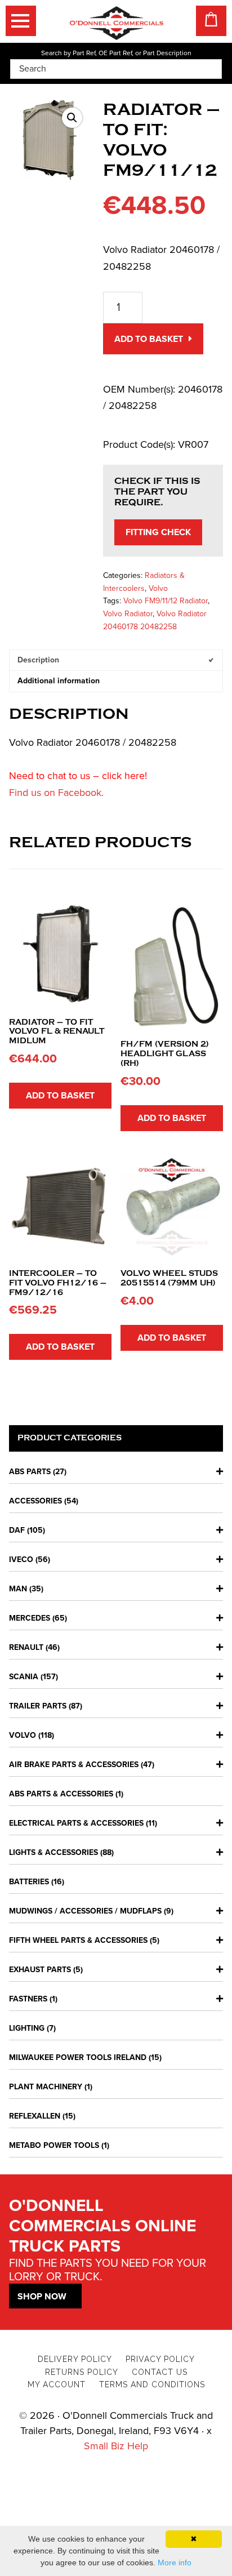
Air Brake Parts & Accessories (74, 1765)
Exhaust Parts (40, 1970)
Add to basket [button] (60, 1096)
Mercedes (30, 1618)
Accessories (35, 1501)
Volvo (158, 588)
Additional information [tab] (59, 681)
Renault (26, 1647)
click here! (124, 776)
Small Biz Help (116, 2446)
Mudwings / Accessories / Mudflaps (85, 1911)
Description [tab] (38, 660)
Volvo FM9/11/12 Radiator (166, 601)
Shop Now (42, 2297)
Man (18, 1589)
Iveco (21, 1560)
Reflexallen (35, 2116)
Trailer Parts (38, 1706)
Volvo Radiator (128, 614)
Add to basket (149, 339)
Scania (24, 1677)
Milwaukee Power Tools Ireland (78, 2057)
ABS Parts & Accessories (61, 1794)
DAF (17, 1530)
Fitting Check (158, 532)
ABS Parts (30, 1472)
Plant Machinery (46, 2087)
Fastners (28, 1999)
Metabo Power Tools (54, 2145)
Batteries (29, 1882)
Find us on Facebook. (56, 793)
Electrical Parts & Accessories (76, 1823)
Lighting (27, 2028)
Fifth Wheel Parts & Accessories (78, 1940)
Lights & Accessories (53, 1852)
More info (175, 2562)
